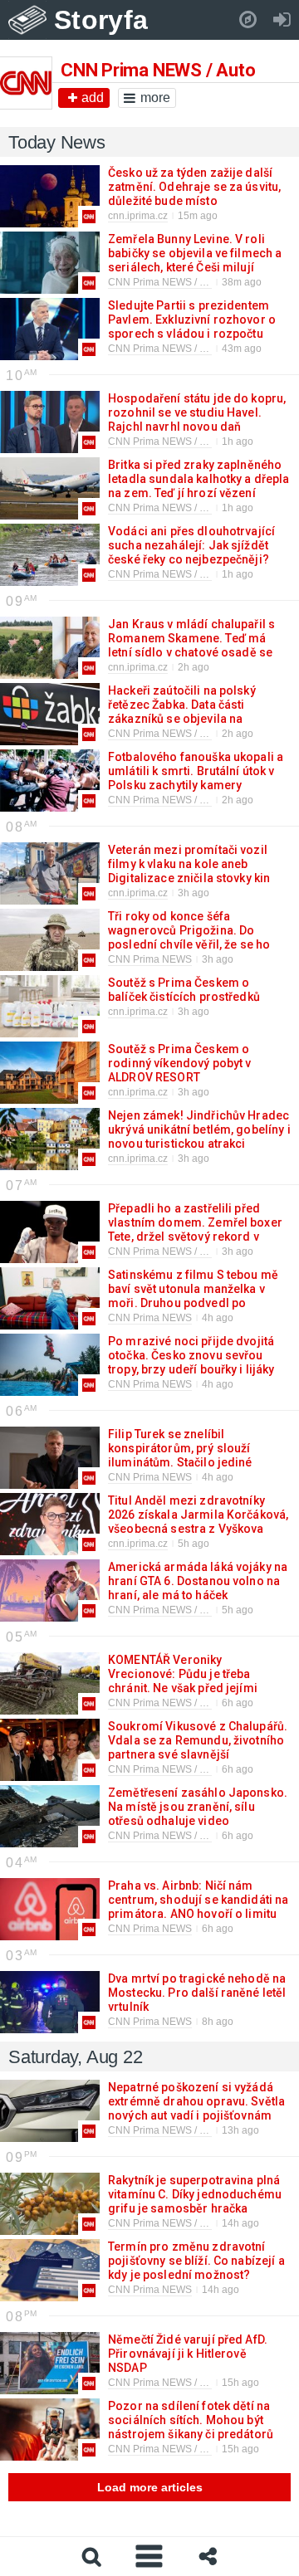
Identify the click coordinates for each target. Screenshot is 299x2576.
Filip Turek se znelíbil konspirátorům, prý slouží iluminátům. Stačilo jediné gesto (180, 1455)
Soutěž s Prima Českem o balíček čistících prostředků (183, 990)
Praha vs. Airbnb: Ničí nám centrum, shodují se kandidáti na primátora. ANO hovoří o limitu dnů (198, 1907)
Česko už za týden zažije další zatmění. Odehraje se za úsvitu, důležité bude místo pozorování (194, 194)
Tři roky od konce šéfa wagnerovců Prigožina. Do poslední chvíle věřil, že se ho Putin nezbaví (189, 937)
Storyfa (101, 20)
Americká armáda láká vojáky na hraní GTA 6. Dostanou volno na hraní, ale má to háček (198, 1581)
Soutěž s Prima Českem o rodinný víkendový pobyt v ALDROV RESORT (180, 1063)
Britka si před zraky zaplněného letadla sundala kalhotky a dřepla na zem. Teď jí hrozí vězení (199, 479)
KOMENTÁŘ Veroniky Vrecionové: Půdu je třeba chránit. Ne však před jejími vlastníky (183, 1681)
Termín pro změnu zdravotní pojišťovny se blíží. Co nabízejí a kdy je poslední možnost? (196, 2261)
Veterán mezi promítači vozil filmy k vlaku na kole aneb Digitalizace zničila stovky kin (188, 864)
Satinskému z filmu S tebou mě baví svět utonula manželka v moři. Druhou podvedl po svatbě (193, 1296)
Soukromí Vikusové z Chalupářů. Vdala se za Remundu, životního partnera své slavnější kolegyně (198, 1747)
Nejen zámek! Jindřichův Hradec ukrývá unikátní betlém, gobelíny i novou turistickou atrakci (199, 1129)
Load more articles (150, 2487)
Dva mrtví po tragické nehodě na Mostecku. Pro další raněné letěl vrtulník (197, 1993)
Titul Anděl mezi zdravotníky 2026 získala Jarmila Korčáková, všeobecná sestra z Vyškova (198, 1515)
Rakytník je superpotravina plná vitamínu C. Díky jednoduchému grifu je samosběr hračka (195, 2194)
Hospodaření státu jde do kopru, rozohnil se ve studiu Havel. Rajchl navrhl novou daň (197, 412)
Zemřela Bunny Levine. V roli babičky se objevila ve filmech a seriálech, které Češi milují (195, 253)
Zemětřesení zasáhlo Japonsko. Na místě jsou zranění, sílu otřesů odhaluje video (198, 1807)
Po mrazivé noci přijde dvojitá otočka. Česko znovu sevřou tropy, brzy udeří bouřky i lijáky (191, 1355)
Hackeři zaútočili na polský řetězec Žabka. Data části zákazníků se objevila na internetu (182, 712)
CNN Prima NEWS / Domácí (171, 349)
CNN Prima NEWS (150, 959)
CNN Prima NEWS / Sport (166, 800)
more (155, 98)
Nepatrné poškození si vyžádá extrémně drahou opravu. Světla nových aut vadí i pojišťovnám (196, 2101)
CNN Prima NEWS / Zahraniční (178, 282)
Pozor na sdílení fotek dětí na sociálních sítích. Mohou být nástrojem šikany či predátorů (190, 2420)
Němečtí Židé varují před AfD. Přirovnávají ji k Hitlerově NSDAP (188, 2354)
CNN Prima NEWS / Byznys (170, 2130)
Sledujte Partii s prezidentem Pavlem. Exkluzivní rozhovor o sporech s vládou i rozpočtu (192, 320)
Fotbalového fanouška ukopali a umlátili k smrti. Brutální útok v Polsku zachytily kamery (196, 771)
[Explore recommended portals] (248, 20)
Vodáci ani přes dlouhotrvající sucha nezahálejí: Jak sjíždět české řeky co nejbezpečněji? (191, 545)
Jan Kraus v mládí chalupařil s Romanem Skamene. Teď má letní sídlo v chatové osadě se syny (191, 645)
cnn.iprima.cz (138, 216)
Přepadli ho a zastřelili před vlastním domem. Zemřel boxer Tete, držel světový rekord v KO (195, 1229)
